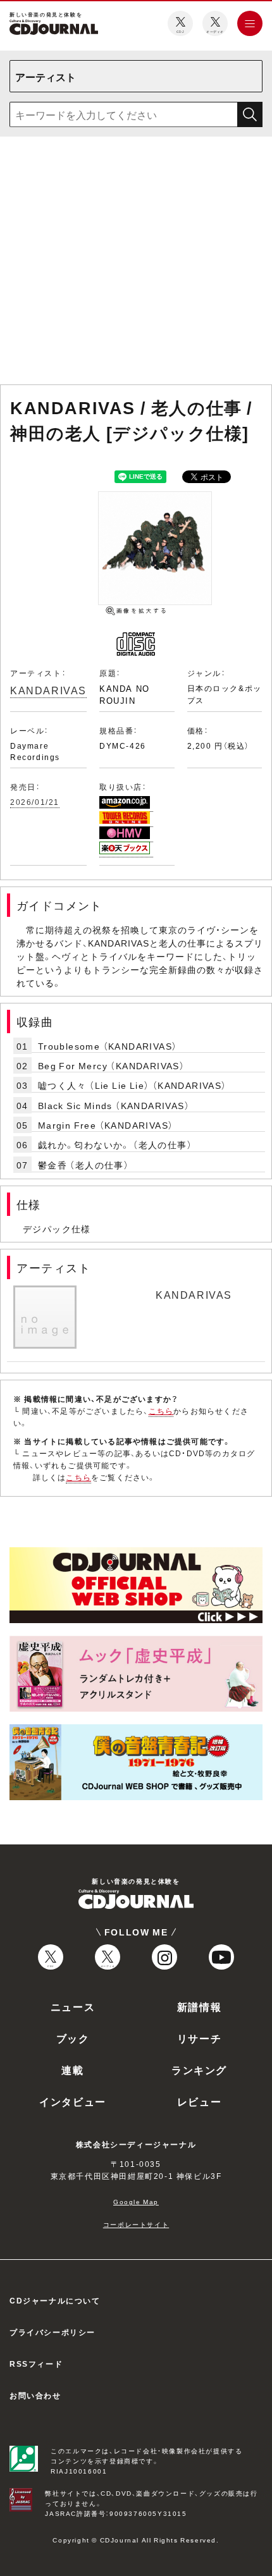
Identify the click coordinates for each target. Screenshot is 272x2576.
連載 (72, 2070)
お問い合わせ (35, 2395)
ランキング (199, 2070)
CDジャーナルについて (55, 2300)
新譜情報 (199, 2006)
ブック (73, 2038)
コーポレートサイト (136, 2224)
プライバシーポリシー (53, 2332)
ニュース (73, 2006)
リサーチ (199, 2038)
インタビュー (73, 2101)
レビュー (199, 2101)
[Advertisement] (136, 263)
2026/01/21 (35, 802)
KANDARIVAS (48, 690)
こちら (161, 1411)
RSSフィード (36, 2364)
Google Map (136, 2201)
